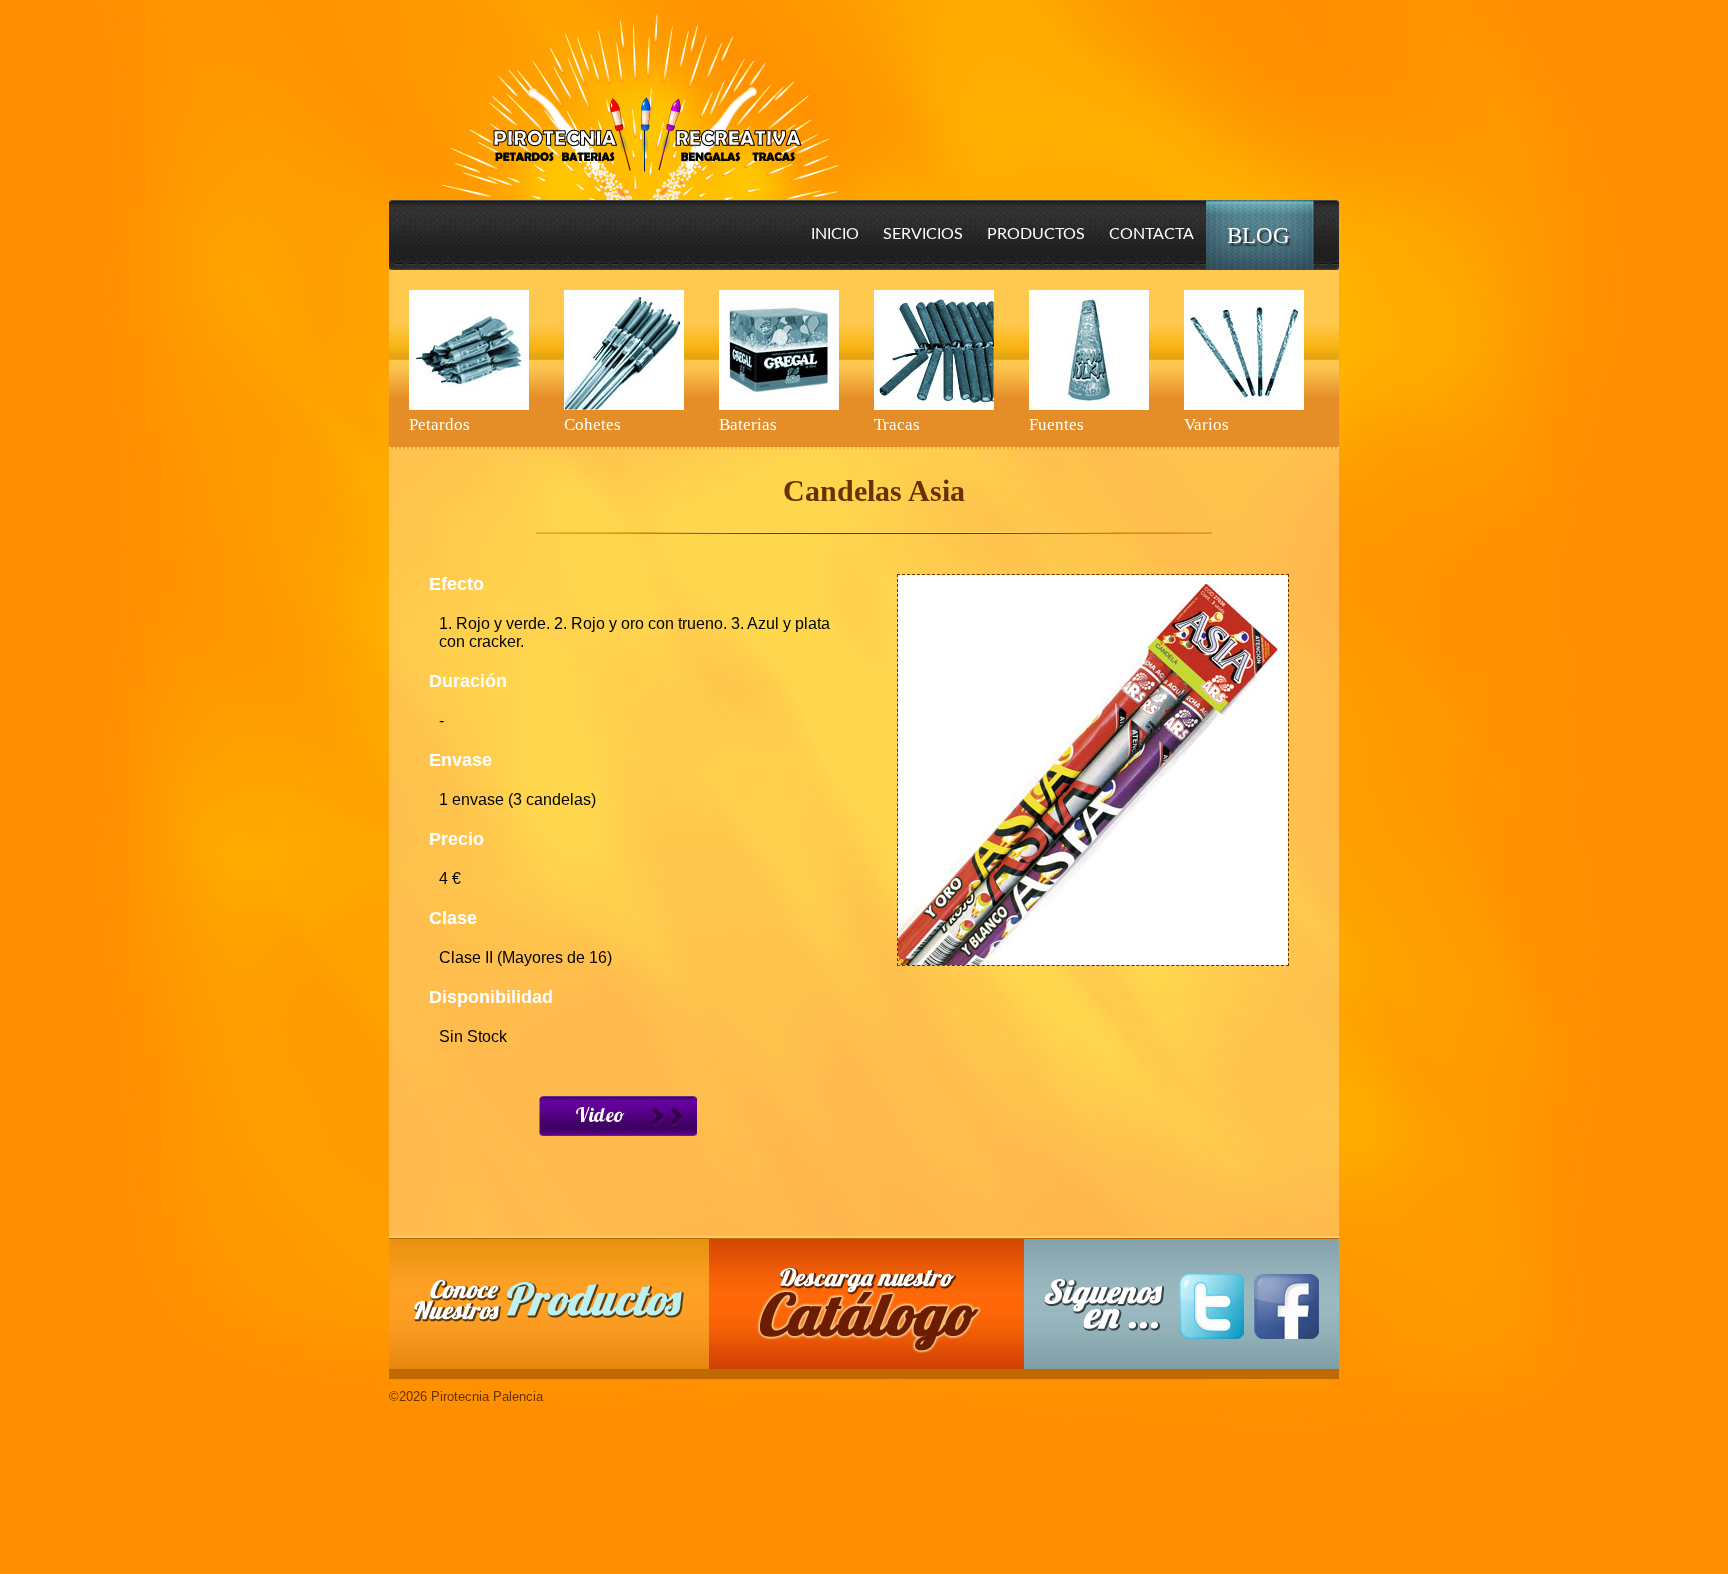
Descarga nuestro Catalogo (877, 1314)
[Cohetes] (624, 350)
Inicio (835, 234)
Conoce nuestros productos (549, 1300)
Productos (1036, 234)
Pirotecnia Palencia (638, 93)
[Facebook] (1286, 1306)
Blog (1258, 235)
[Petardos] (469, 350)
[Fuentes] (1089, 350)
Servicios (923, 234)
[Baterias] (779, 350)
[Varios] (1244, 350)
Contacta (1151, 234)
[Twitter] (1211, 1306)
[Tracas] (934, 350)
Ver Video (618, 1116)
